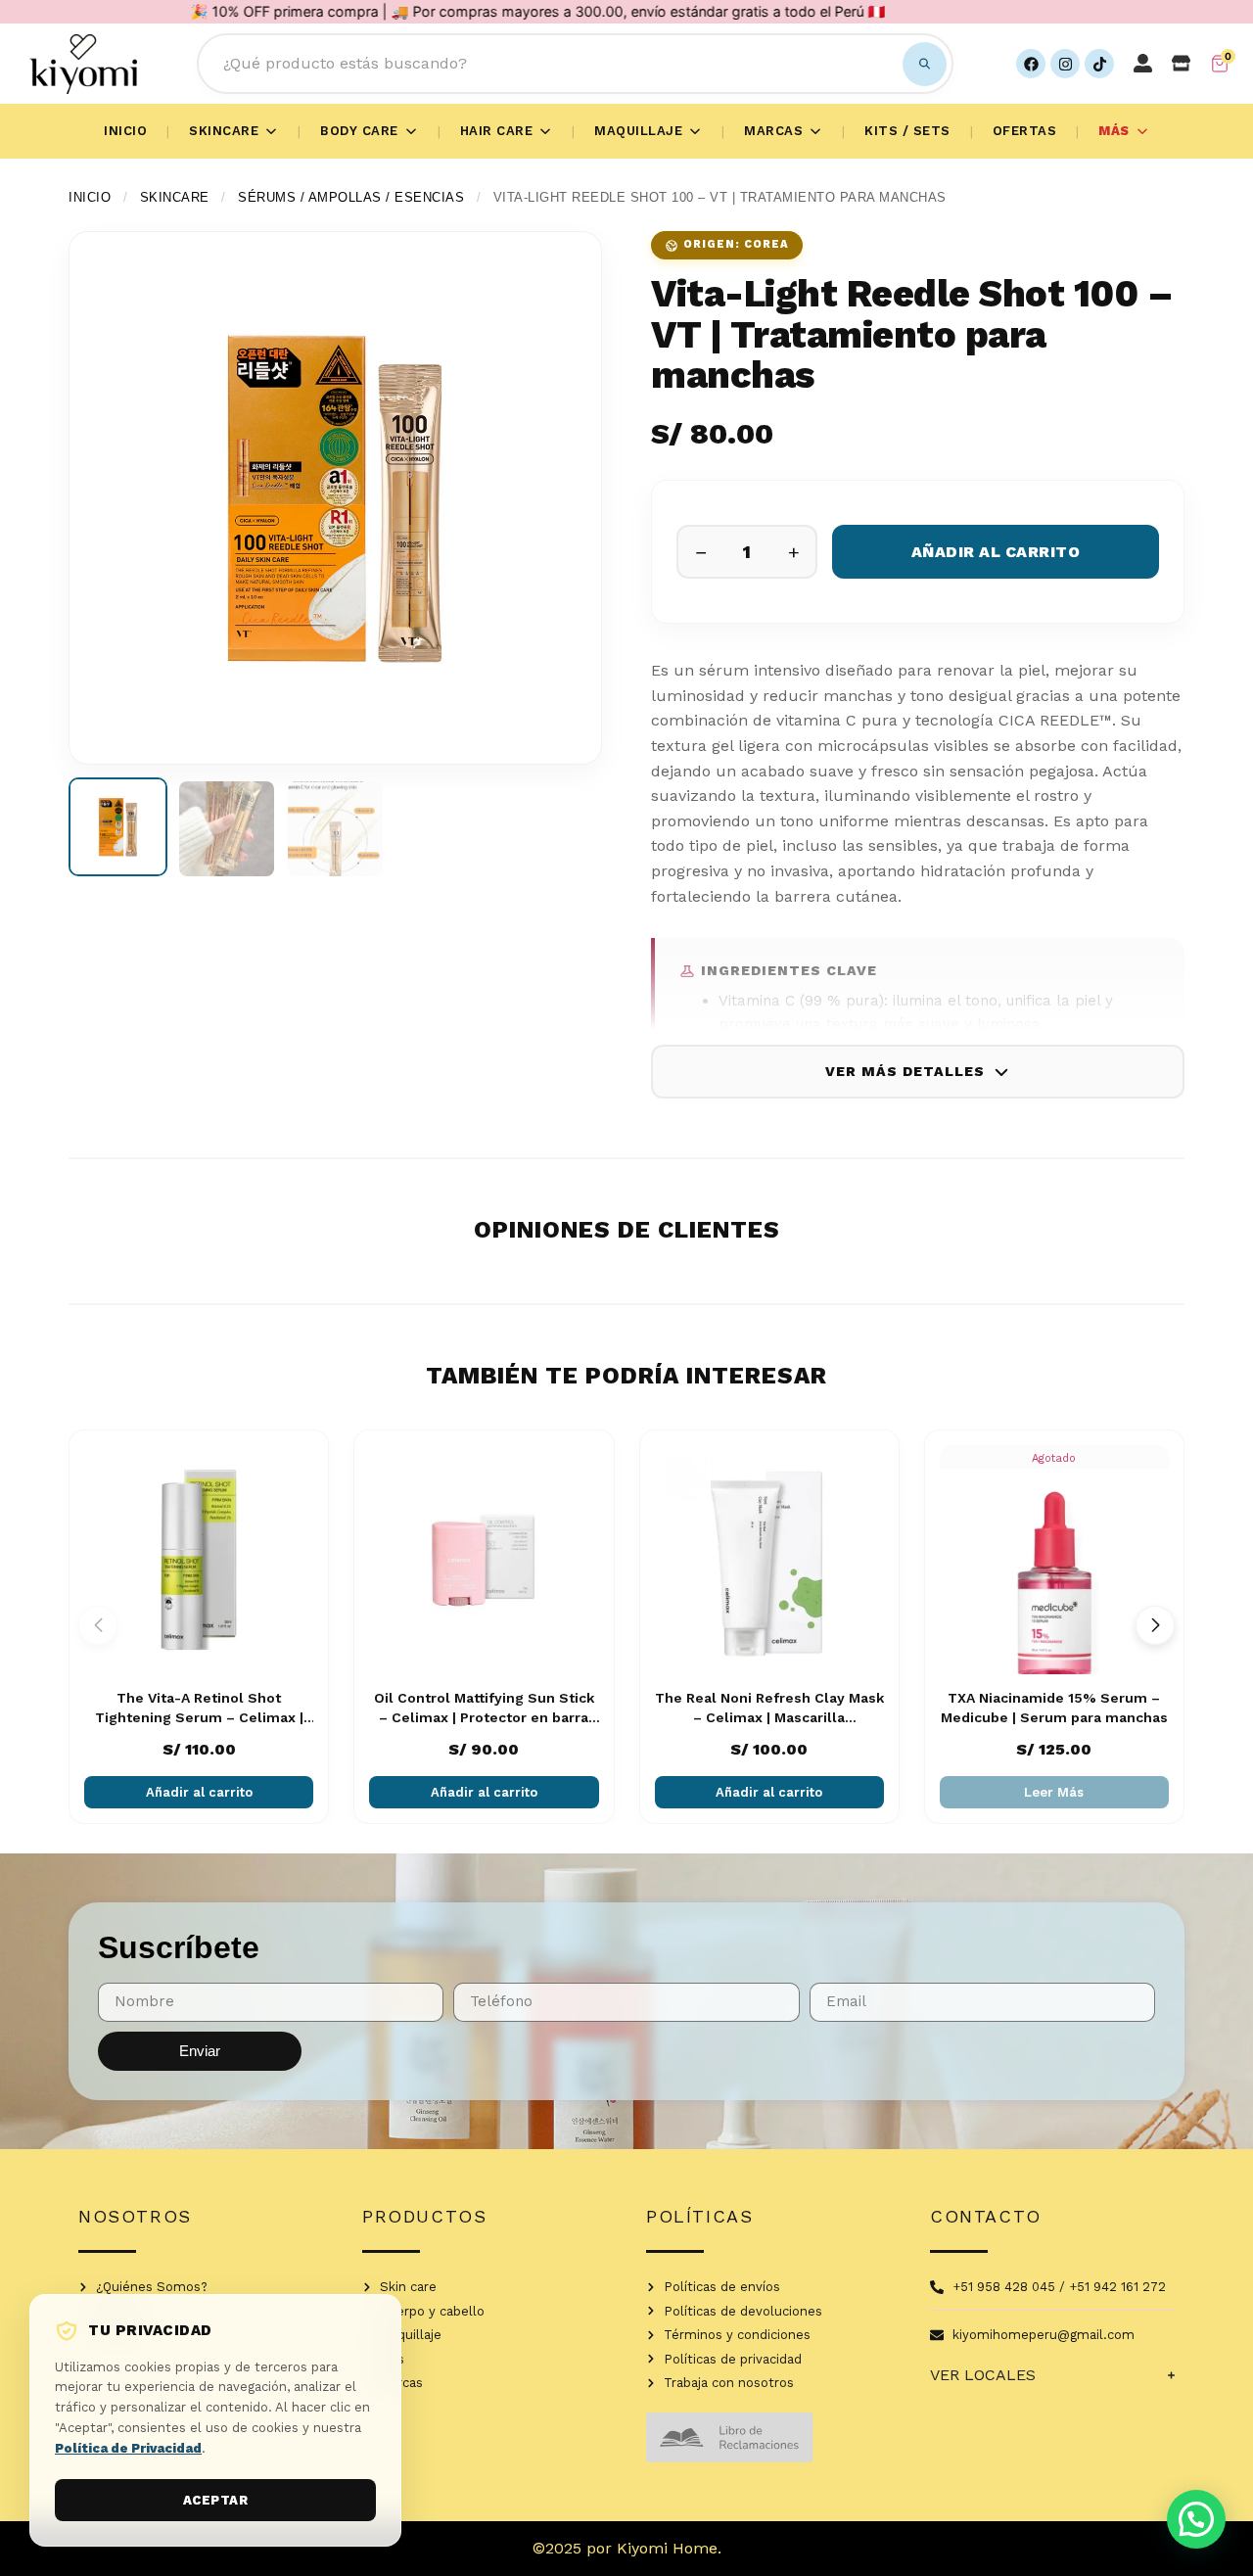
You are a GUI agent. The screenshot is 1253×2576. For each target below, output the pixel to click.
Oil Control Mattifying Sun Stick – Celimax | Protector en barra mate (484, 1717)
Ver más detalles (905, 1071)
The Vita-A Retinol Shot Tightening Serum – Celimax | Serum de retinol (199, 1717)
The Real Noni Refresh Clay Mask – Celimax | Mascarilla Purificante (769, 1717)
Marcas (773, 131)
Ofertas (1025, 131)
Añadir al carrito (996, 552)
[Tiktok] (1099, 64)
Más (1114, 131)
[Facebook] (1031, 64)
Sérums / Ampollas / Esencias (351, 197)
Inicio (125, 131)
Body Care (359, 131)
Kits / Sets (907, 131)
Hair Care (497, 131)
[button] (1155, 1625)
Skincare (224, 131)
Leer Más (1054, 1792)
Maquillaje (638, 131)
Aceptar (216, 2500)
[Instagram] (1065, 64)
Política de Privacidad (128, 2448)
